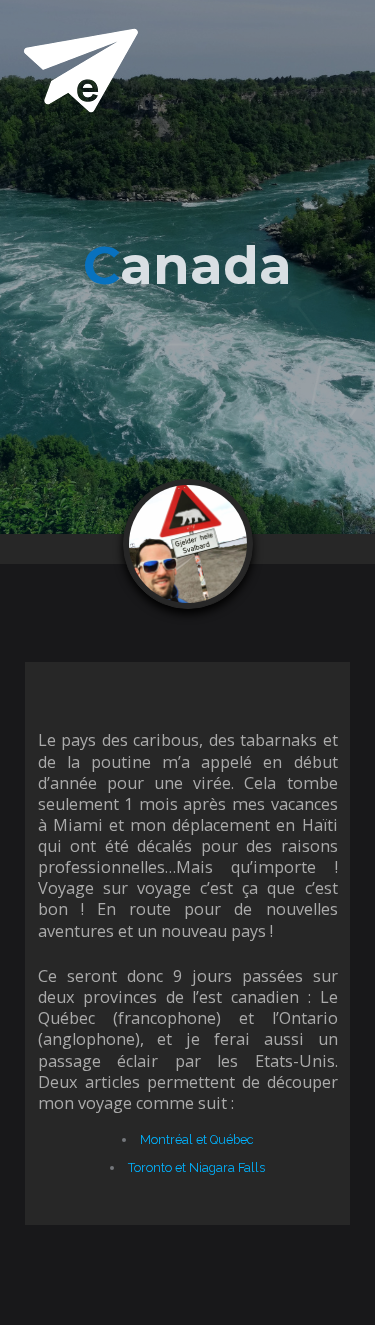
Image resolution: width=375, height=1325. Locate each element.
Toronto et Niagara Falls (196, 1167)
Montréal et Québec (196, 1139)
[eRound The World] (80, 69)
